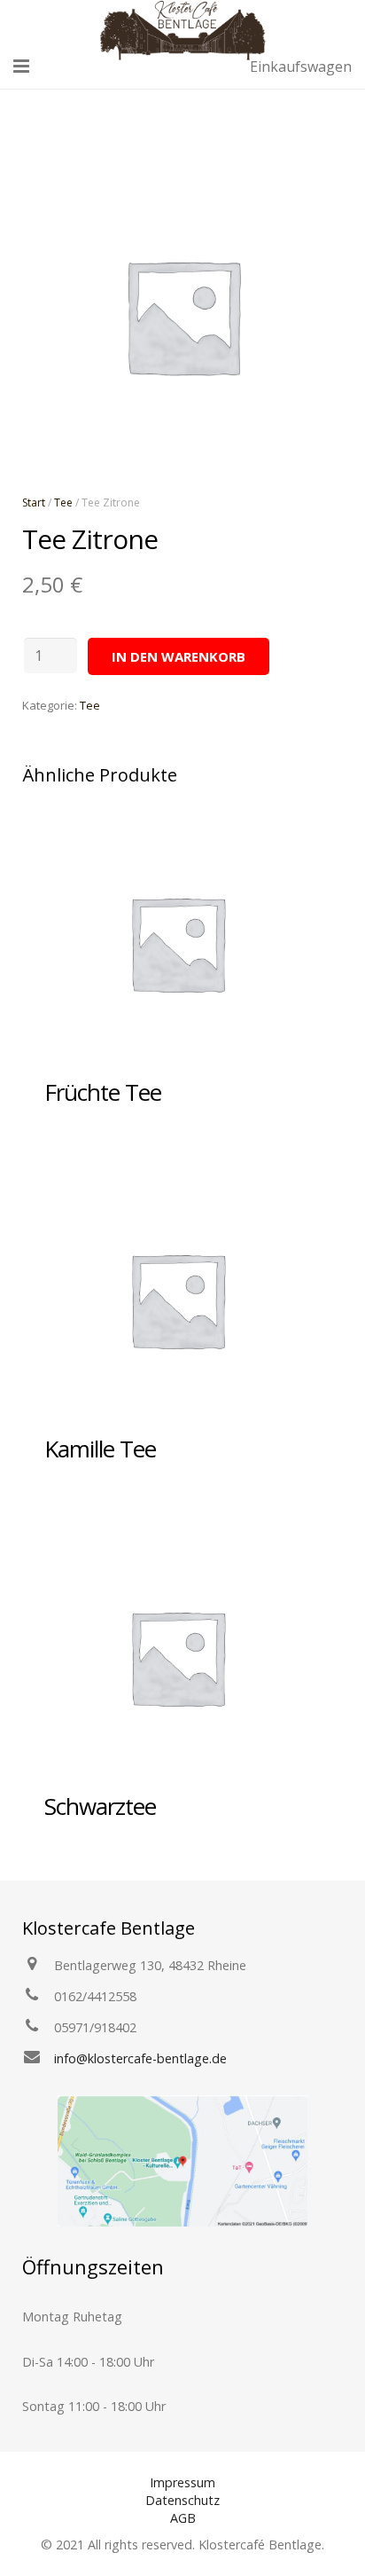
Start (34, 503)
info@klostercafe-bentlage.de (140, 2058)
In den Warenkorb (179, 656)
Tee (63, 503)
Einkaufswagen (301, 67)
